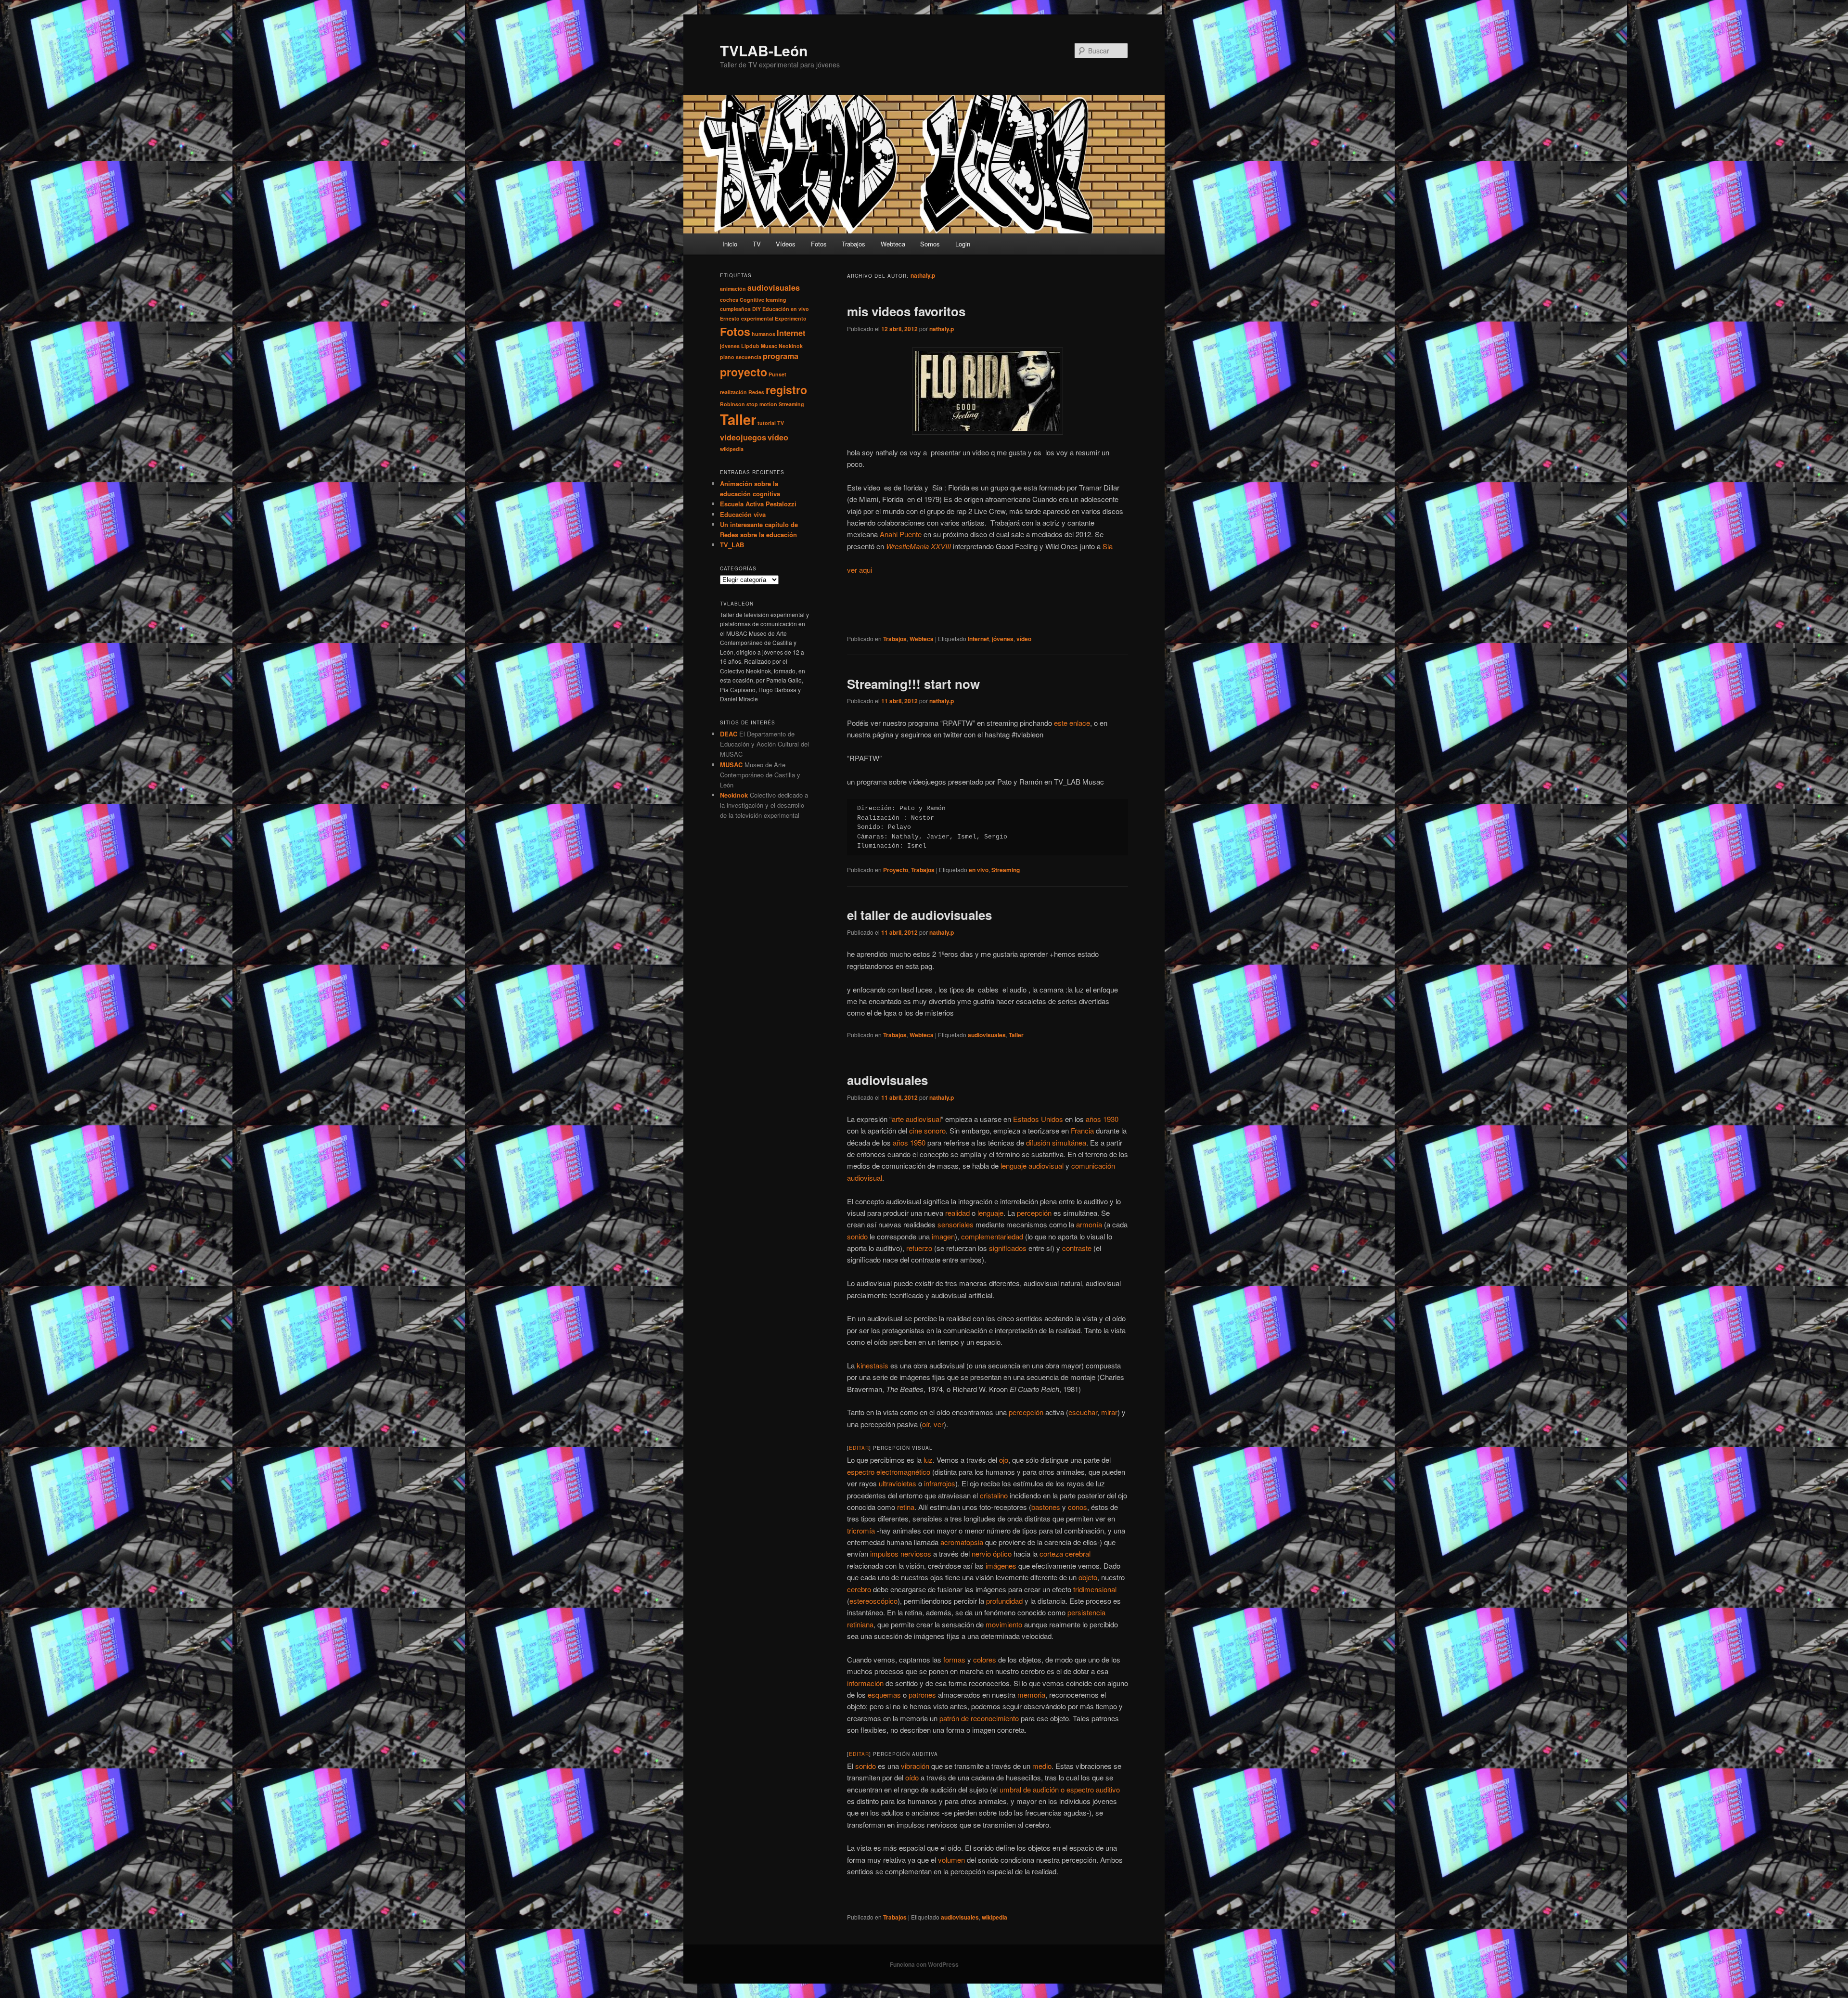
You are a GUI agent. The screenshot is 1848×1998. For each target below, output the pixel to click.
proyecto (744, 372)
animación (733, 289)
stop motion (762, 404)
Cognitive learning (763, 300)
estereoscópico (873, 1601)
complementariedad (992, 1236)
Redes (756, 392)
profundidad (1004, 1601)
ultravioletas (898, 1483)
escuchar (1083, 1412)
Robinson (732, 404)
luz (928, 1460)
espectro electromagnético (889, 1472)
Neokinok (791, 346)
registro (786, 390)
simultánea (1069, 1142)
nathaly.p (923, 275)
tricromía (861, 1530)
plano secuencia (741, 357)
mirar (1109, 1412)
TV (757, 244)
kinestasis (873, 1365)
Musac (769, 346)
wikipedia (995, 1917)
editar (859, 1448)
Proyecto (896, 870)
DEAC (729, 734)
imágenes (1001, 1566)
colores (985, 1659)
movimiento (1004, 1624)
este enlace (1072, 723)
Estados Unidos (1038, 1119)
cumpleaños (735, 309)
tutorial (767, 423)
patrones (922, 1695)
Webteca (893, 244)
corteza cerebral (1065, 1553)
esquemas (884, 1695)
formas (954, 1659)
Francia (1082, 1130)
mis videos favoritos (906, 311)
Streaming (1006, 870)
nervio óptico (992, 1553)
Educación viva (743, 514)
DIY (757, 309)
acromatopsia (962, 1542)
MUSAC (731, 765)
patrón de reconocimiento (979, 1718)
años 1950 (909, 1142)
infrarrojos (940, 1483)
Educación (776, 309)
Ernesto (730, 318)
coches (729, 300)
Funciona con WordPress (924, 1964)
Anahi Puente (901, 534)
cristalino (994, 1495)
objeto (1088, 1577)
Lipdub (750, 346)
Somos (930, 244)
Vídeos (786, 244)
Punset (777, 374)
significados (1008, 1248)
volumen (951, 1860)
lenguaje (990, 1213)
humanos (764, 334)
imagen (943, 1236)
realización (733, 392)
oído (912, 1777)
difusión (1038, 1142)
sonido (857, 1236)
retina (906, 1507)
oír (926, 1424)
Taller (1016, 1035)
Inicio (730, 244)
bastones (1046, 1507)
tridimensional (1095, 1589)
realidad (957, 1213)
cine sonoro (927, 1130)
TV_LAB (732, 545)
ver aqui (860, 570)
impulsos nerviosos (901, 1553)
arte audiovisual (916, 1119)
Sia (1108, 546)
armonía (1089, 1224)
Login (963, 244)
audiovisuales (987, 1035)
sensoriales (956, 1224)
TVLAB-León (764, 50)
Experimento (791, 318)
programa (781, 356)
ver (939, 1424)
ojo (1004, 1460)
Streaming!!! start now (913, 684)
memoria (1031, 1695)
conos (1078, 1507)
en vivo (979, 870)
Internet (978, 639)
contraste (1077, 1248)
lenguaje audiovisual (1032, 1166)
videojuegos (743, 437)
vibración (915, 1766)
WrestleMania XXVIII (918, 546)
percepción (1034, 1213)
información (865, 1683)
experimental (757, 318)
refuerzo (919, 1248)
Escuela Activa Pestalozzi (758, 504)
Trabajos (853, 244)
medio (1042, 1766)
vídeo (1024, 639)
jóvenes (1003, 639)
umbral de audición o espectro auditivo (1060, 1789)
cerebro (859, 1589)
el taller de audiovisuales (919, 915)
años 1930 (1102, 1119)
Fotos (819, 244)
